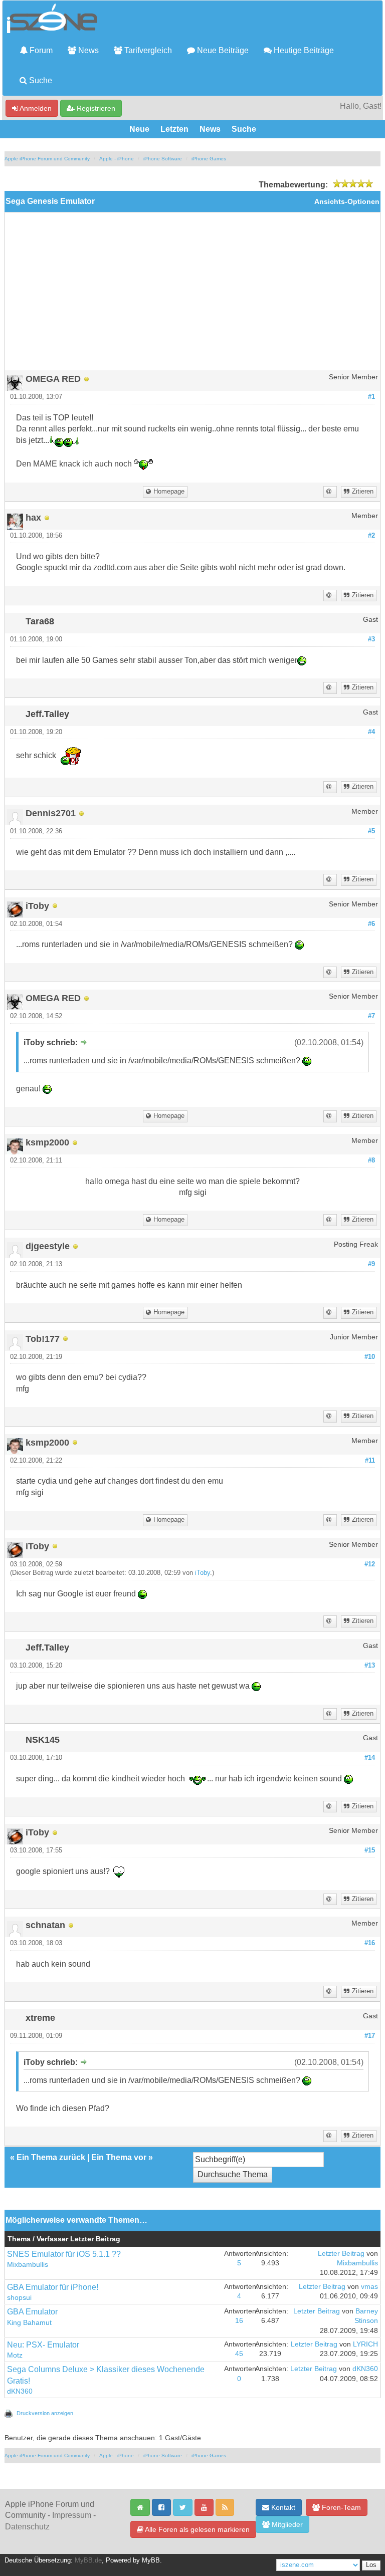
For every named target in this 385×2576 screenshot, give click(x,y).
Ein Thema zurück (51, 2157)
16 (239, 2321)
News (87, 50)
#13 (370, 1666)
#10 (370, 1357)
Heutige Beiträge (303, 50)
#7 (371, 1016)
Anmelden (35, 108)
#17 (370, 2036)
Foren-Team (340, 2507)
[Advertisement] (192, 295)
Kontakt (282, 2507)
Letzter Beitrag (341, 2254)
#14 (370, 1758)
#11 (370, 1461)
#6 (371, 924)
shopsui (19, 2298)
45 (239, 2354)
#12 (370, 1564)
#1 (371, 397)
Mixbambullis (28, 2265)
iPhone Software (163, 159)
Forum (40, 50)
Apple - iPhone (117, 159)
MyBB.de (88, 2560)
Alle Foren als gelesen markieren (197, 2529)
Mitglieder (286, 2524)
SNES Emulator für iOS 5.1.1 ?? (64, 2254)
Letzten (174, 129)
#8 (371, 1160)
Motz (15, 2355)
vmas (369, 2287)
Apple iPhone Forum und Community (47, 159)
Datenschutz (27, 2527)
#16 (370, 1943)
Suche (40, 80)
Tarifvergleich (147, 50)
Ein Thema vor (119, 2157)
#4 (371, 732)
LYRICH (365, 2344)
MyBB (151, 2560)
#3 (371, 639)
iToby (203, 1573)
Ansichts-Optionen (347, 202)
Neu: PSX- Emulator (43, 2345)
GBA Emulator (32, 2312)
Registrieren (95, 108)
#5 (371, 831)
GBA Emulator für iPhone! (53, 2287)
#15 (370, 1850)
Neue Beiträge (222, 50)
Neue (139, 129)
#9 (371, 1264)
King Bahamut (29, 2323)
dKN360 (20, 2391)
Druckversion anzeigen (45, 2413)
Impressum (72, 2515)
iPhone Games (209, 159)
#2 (371, 536)
